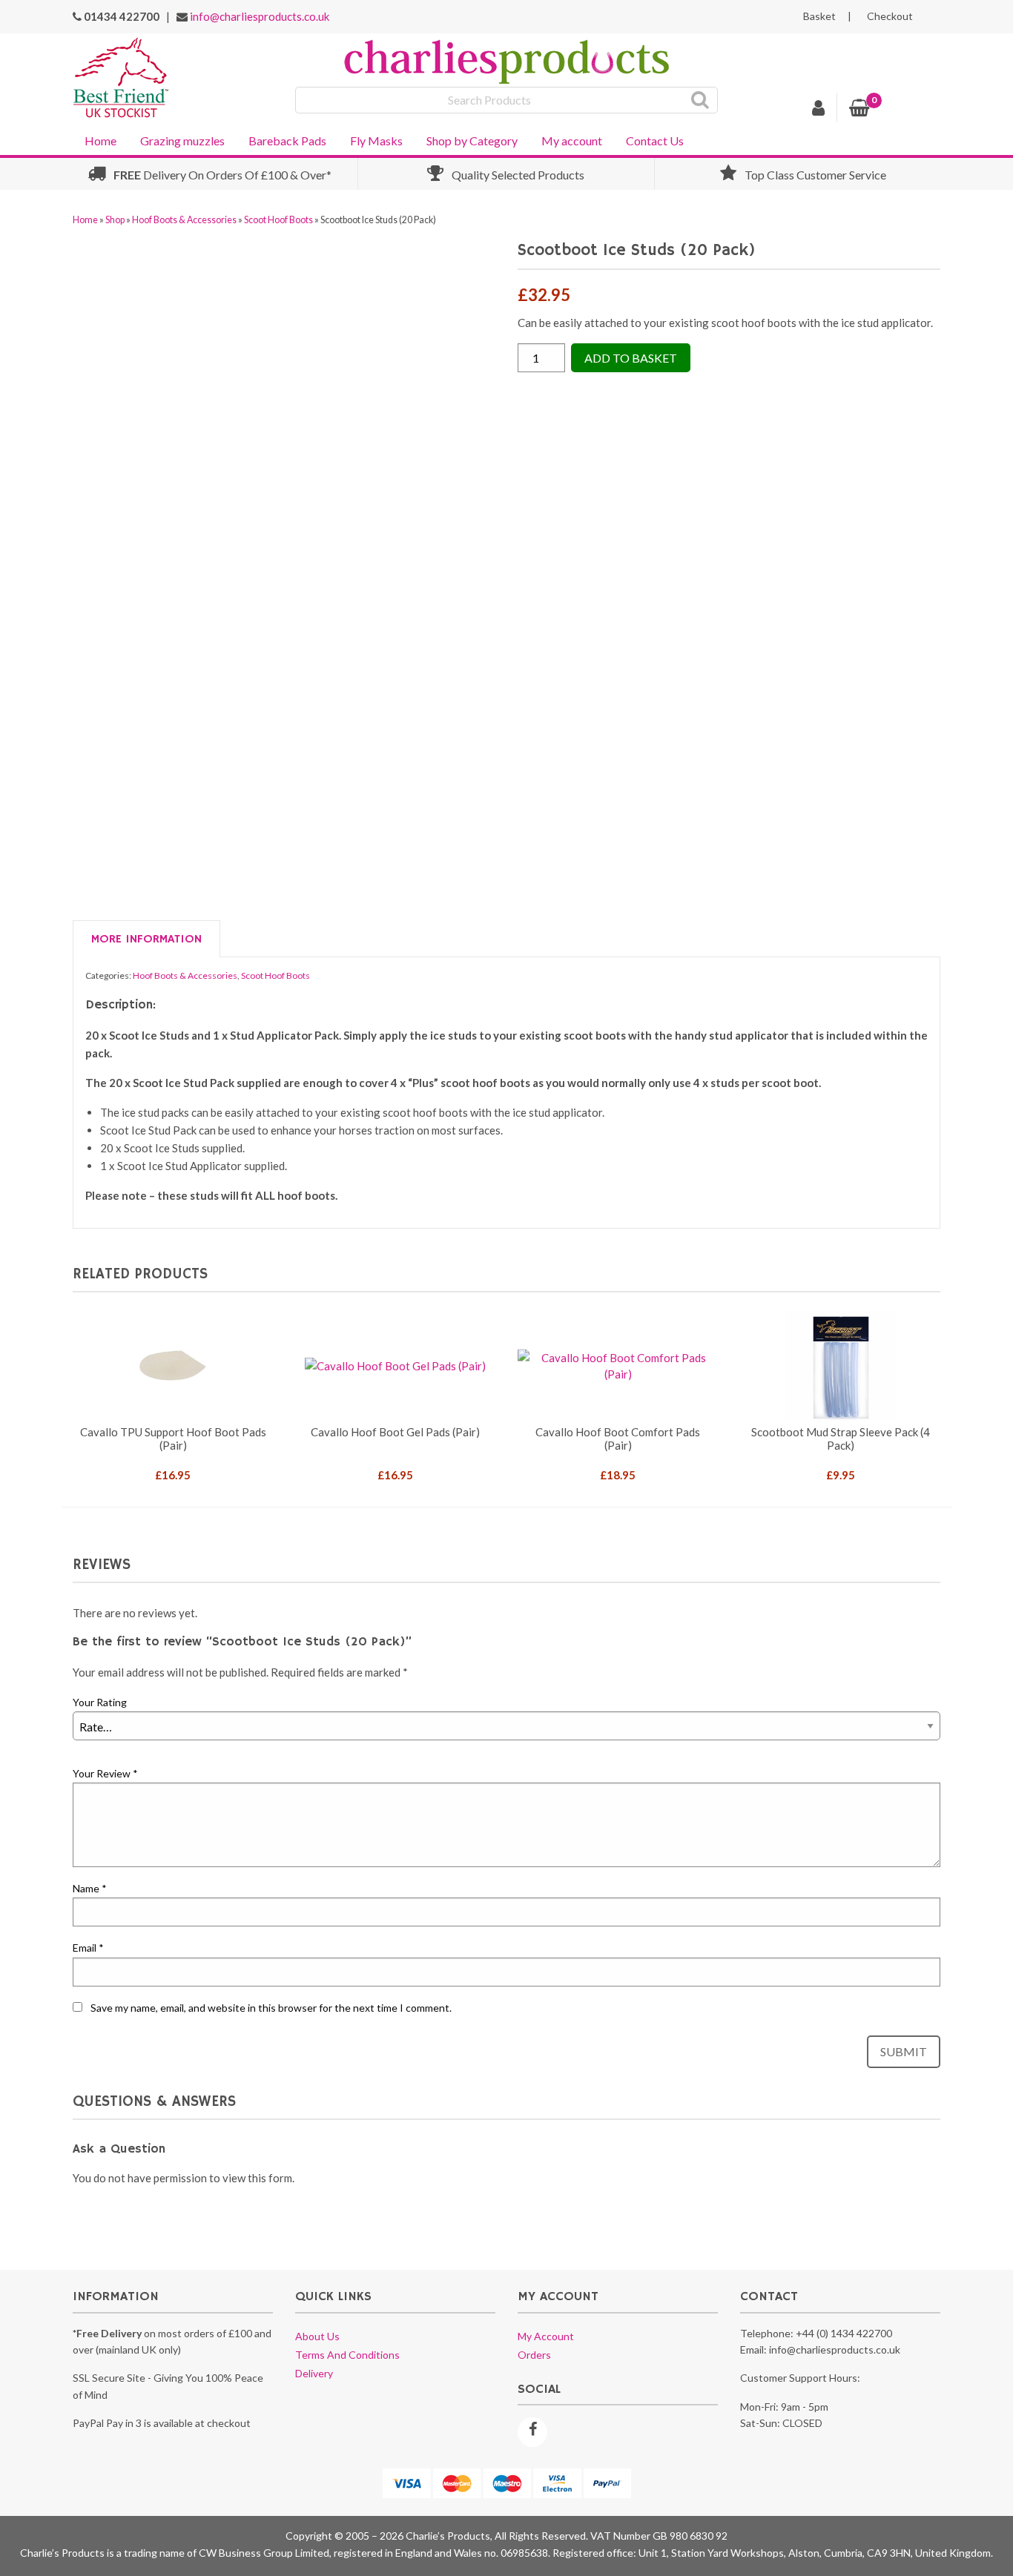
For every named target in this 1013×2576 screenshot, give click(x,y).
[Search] (700, 100)
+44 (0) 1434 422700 (844, 2333)
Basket (819, 16)
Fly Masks (376, 141)
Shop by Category (472, 141)
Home (100, 141)
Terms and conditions (347, 2355)
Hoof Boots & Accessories (184, 220)
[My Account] (819, 110)
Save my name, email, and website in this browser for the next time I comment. (271, 2008)
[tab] (146, 939)
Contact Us (655, 141)
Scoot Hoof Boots (278, 220)
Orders (534, 2355)
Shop (115, 220)
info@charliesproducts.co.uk (260, 16)
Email (88, 1948)
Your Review (105, 1773)
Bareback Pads (287, 141)
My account (572, 141)
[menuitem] (100, 139)
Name (90, 1888)
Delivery (314, 2373)
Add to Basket (631, 358)
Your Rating (100, 1702)
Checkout (890, 16)
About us (317, 2336)
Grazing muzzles (182, 141)
